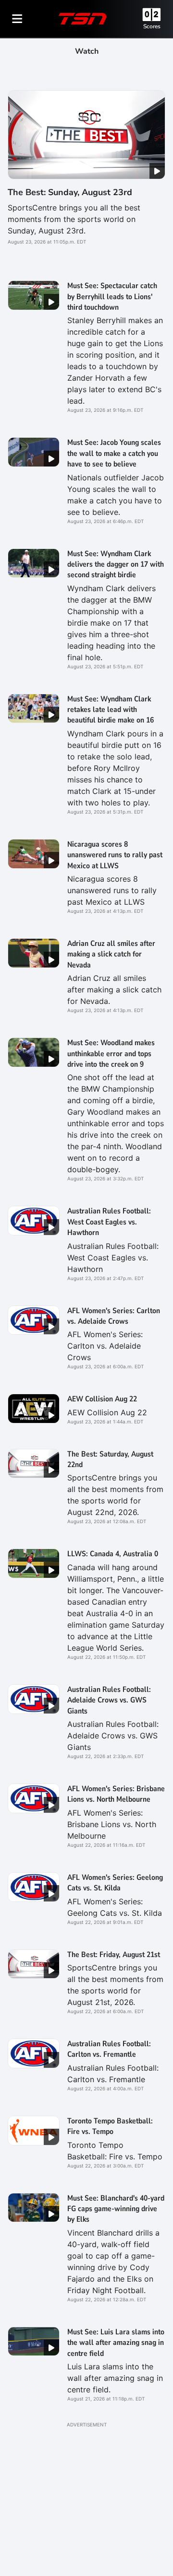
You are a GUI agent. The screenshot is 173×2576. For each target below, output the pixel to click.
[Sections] (17, 19)
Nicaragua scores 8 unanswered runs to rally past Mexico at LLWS (115, 855)
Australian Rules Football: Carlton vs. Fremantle (109, 2049)
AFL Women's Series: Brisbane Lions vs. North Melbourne (116, 1794)
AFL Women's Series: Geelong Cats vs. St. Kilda (115, 1883)
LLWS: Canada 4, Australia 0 (113, 1554)
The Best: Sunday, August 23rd (70, 192)
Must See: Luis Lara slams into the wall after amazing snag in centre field (116, 2343)
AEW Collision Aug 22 (102, 1399)
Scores (152, 26)
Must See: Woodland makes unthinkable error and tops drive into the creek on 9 (111, 1054)
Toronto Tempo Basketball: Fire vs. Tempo (110, 2126)
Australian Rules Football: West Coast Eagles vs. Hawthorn (109, 1222)
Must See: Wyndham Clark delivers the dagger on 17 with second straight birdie (116, 565)
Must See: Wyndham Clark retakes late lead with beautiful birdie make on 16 (111, 710)
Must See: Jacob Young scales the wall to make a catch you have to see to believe (114, 453)
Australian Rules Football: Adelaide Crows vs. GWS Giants (109, 1700)
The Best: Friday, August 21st (114, 1955)
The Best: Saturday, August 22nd (110, 1459)
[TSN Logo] (83, 19)
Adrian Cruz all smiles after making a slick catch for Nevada (111, 954)
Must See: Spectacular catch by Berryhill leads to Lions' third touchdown (112, 297)
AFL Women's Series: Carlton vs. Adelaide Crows (114, 1316)
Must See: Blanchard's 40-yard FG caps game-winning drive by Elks (116, 2209)
